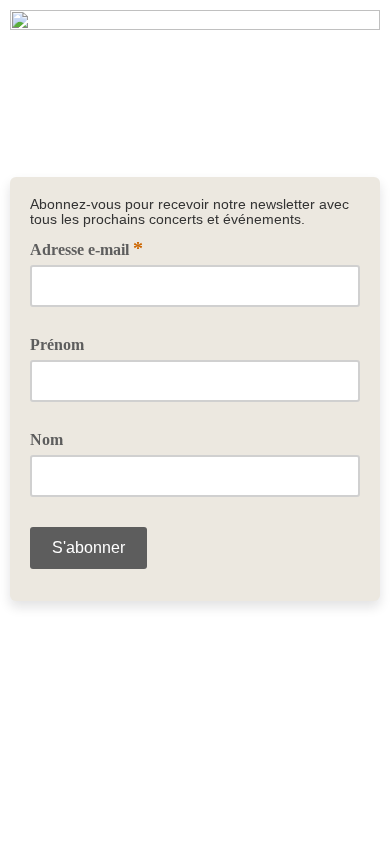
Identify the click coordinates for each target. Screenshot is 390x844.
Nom (46, 439)
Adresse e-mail (86, 248)
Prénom (57, 344)
